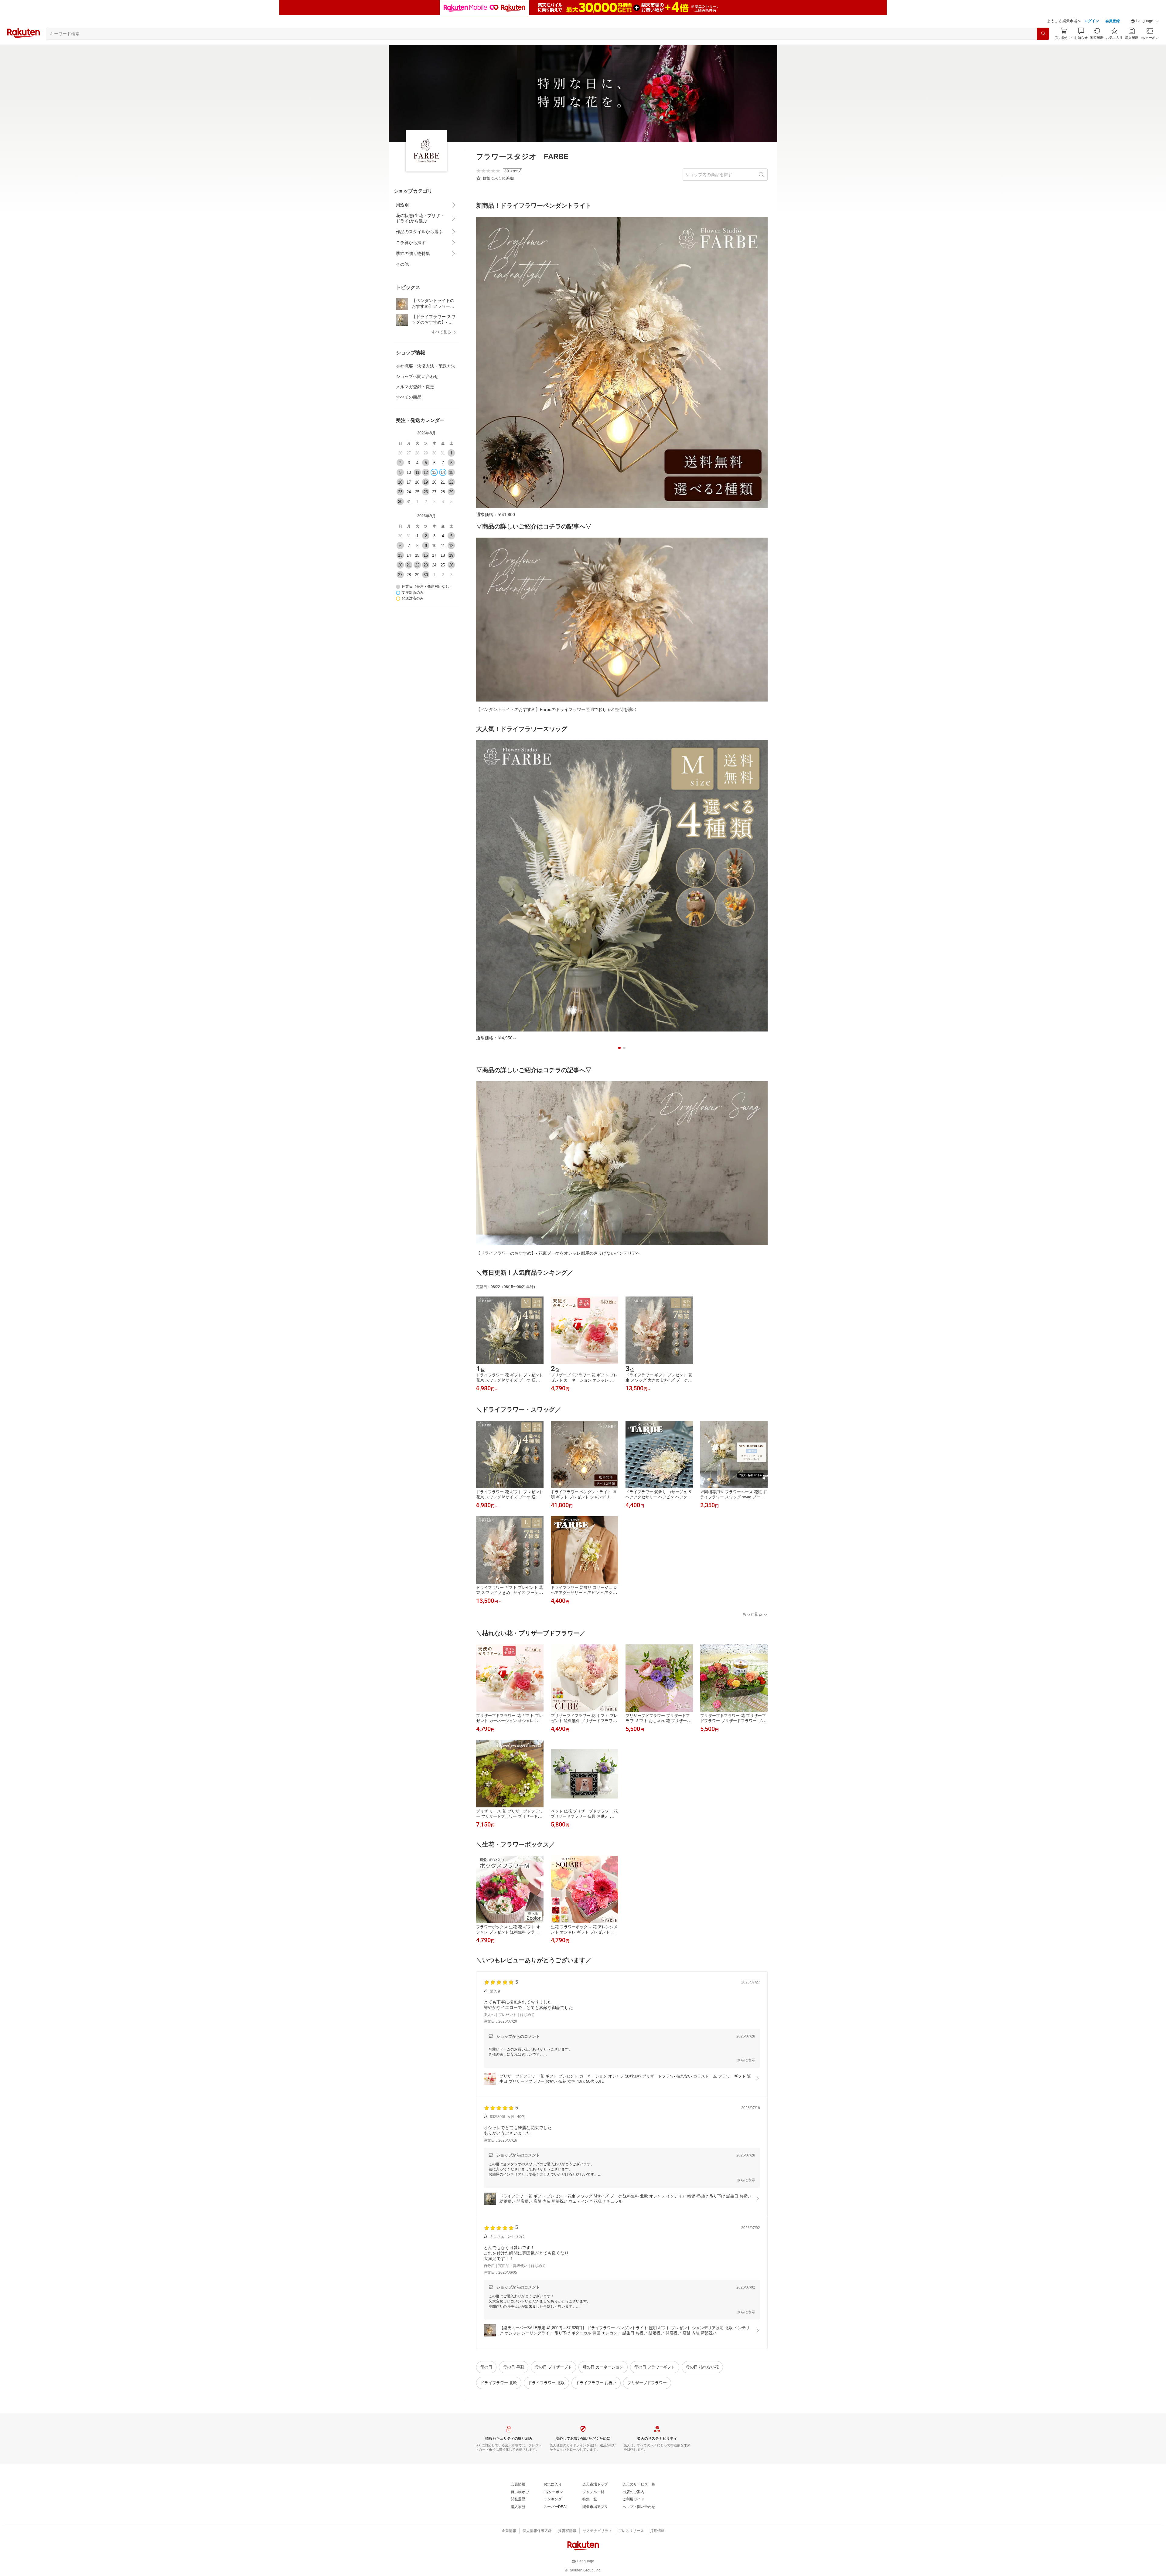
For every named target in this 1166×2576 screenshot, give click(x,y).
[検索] (1043, 34)
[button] (1145, 21)
